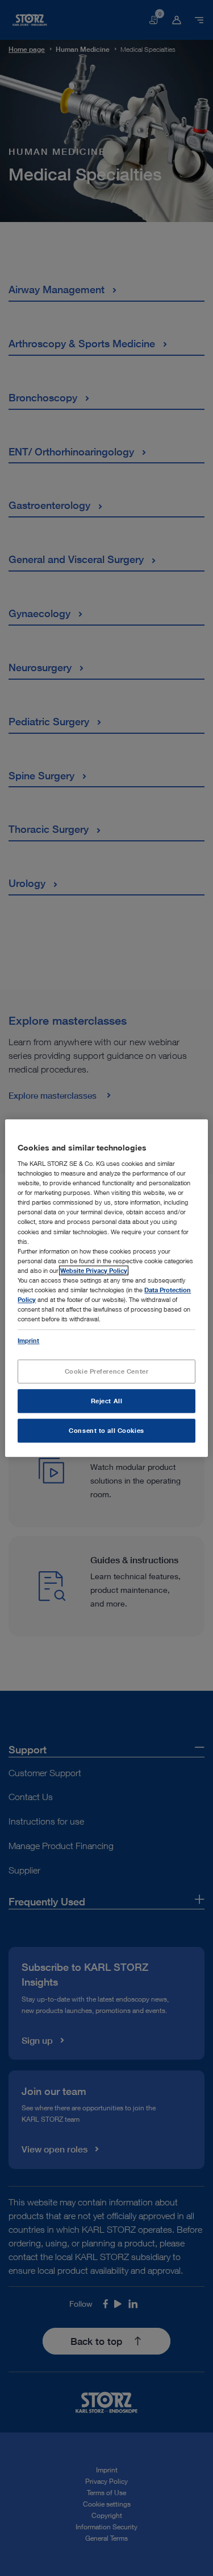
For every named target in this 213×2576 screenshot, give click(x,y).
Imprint (28, 1340)
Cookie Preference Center (107, 1371)
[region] (106, 1288)
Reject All (107, 1401)
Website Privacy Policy (94, 1270)
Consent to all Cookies (106, 1430)
